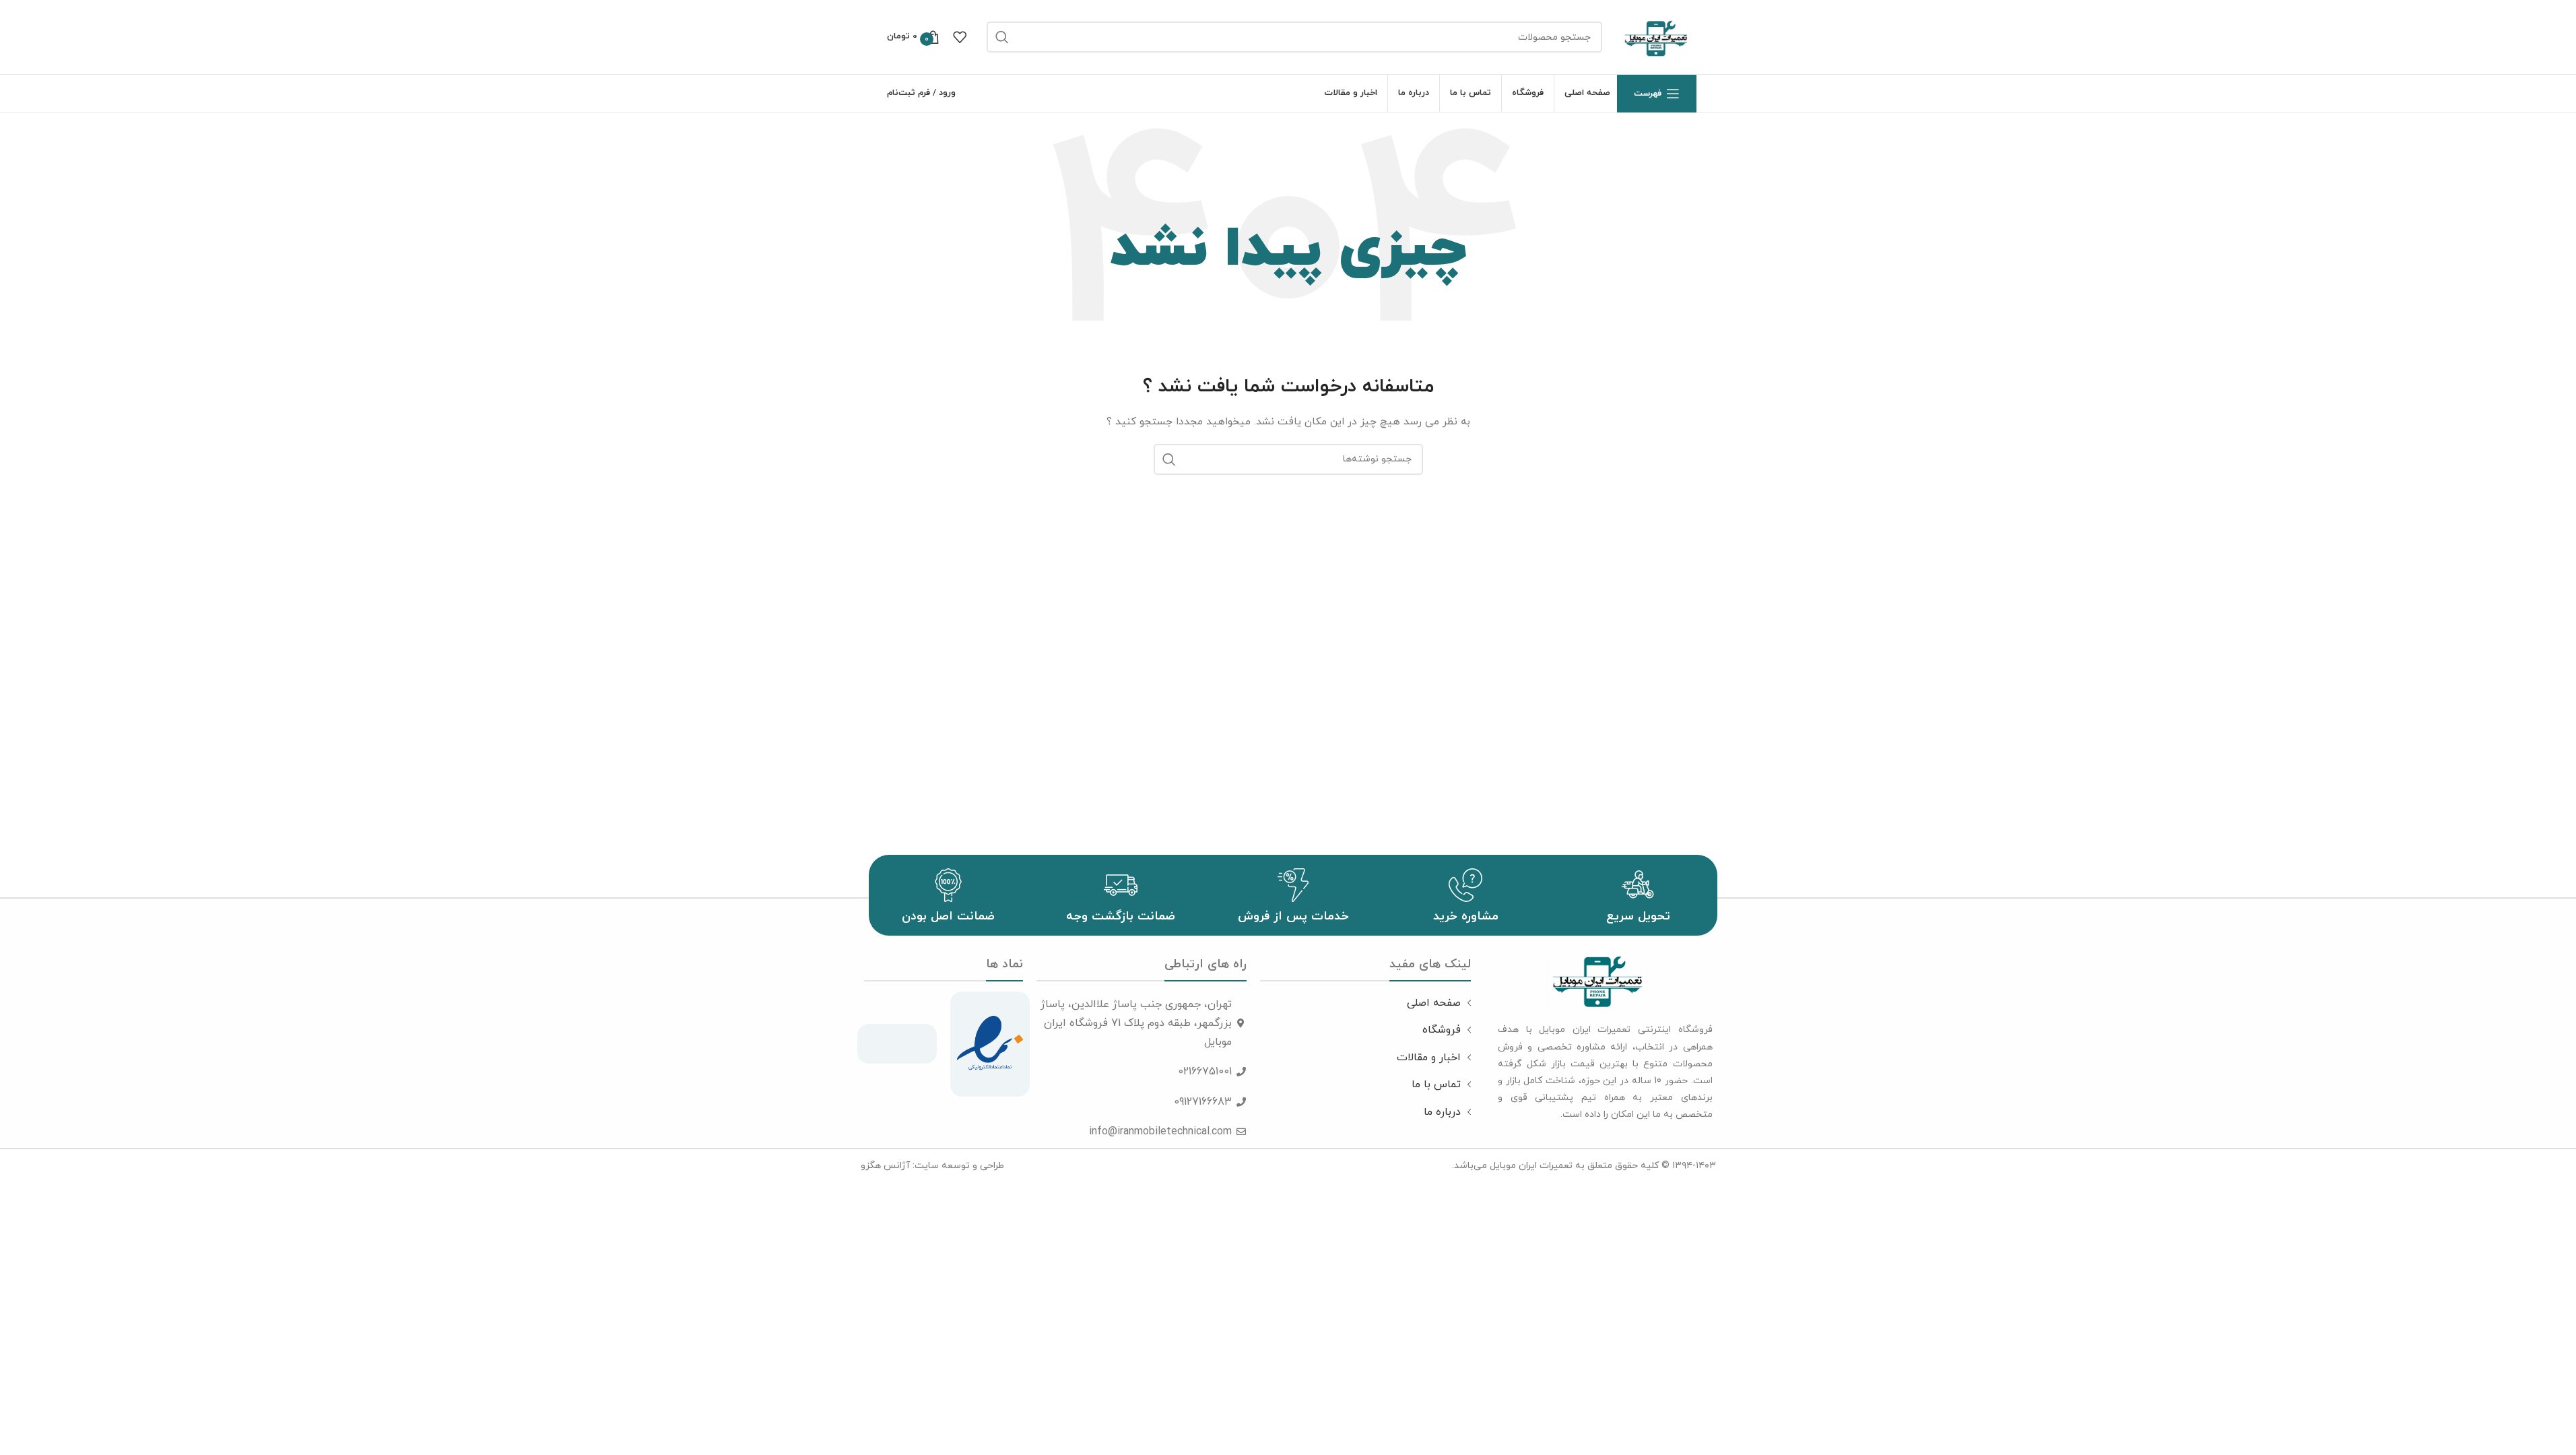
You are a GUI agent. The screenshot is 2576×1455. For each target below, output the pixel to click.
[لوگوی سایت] (1656, 36)
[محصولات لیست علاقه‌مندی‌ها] (960, 37)
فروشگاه (1442, 1030)
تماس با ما (1436, 1085)
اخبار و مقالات (1429, 1058)
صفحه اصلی (1434, 1003)
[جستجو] (1002, 37)
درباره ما (1442, 1112)
